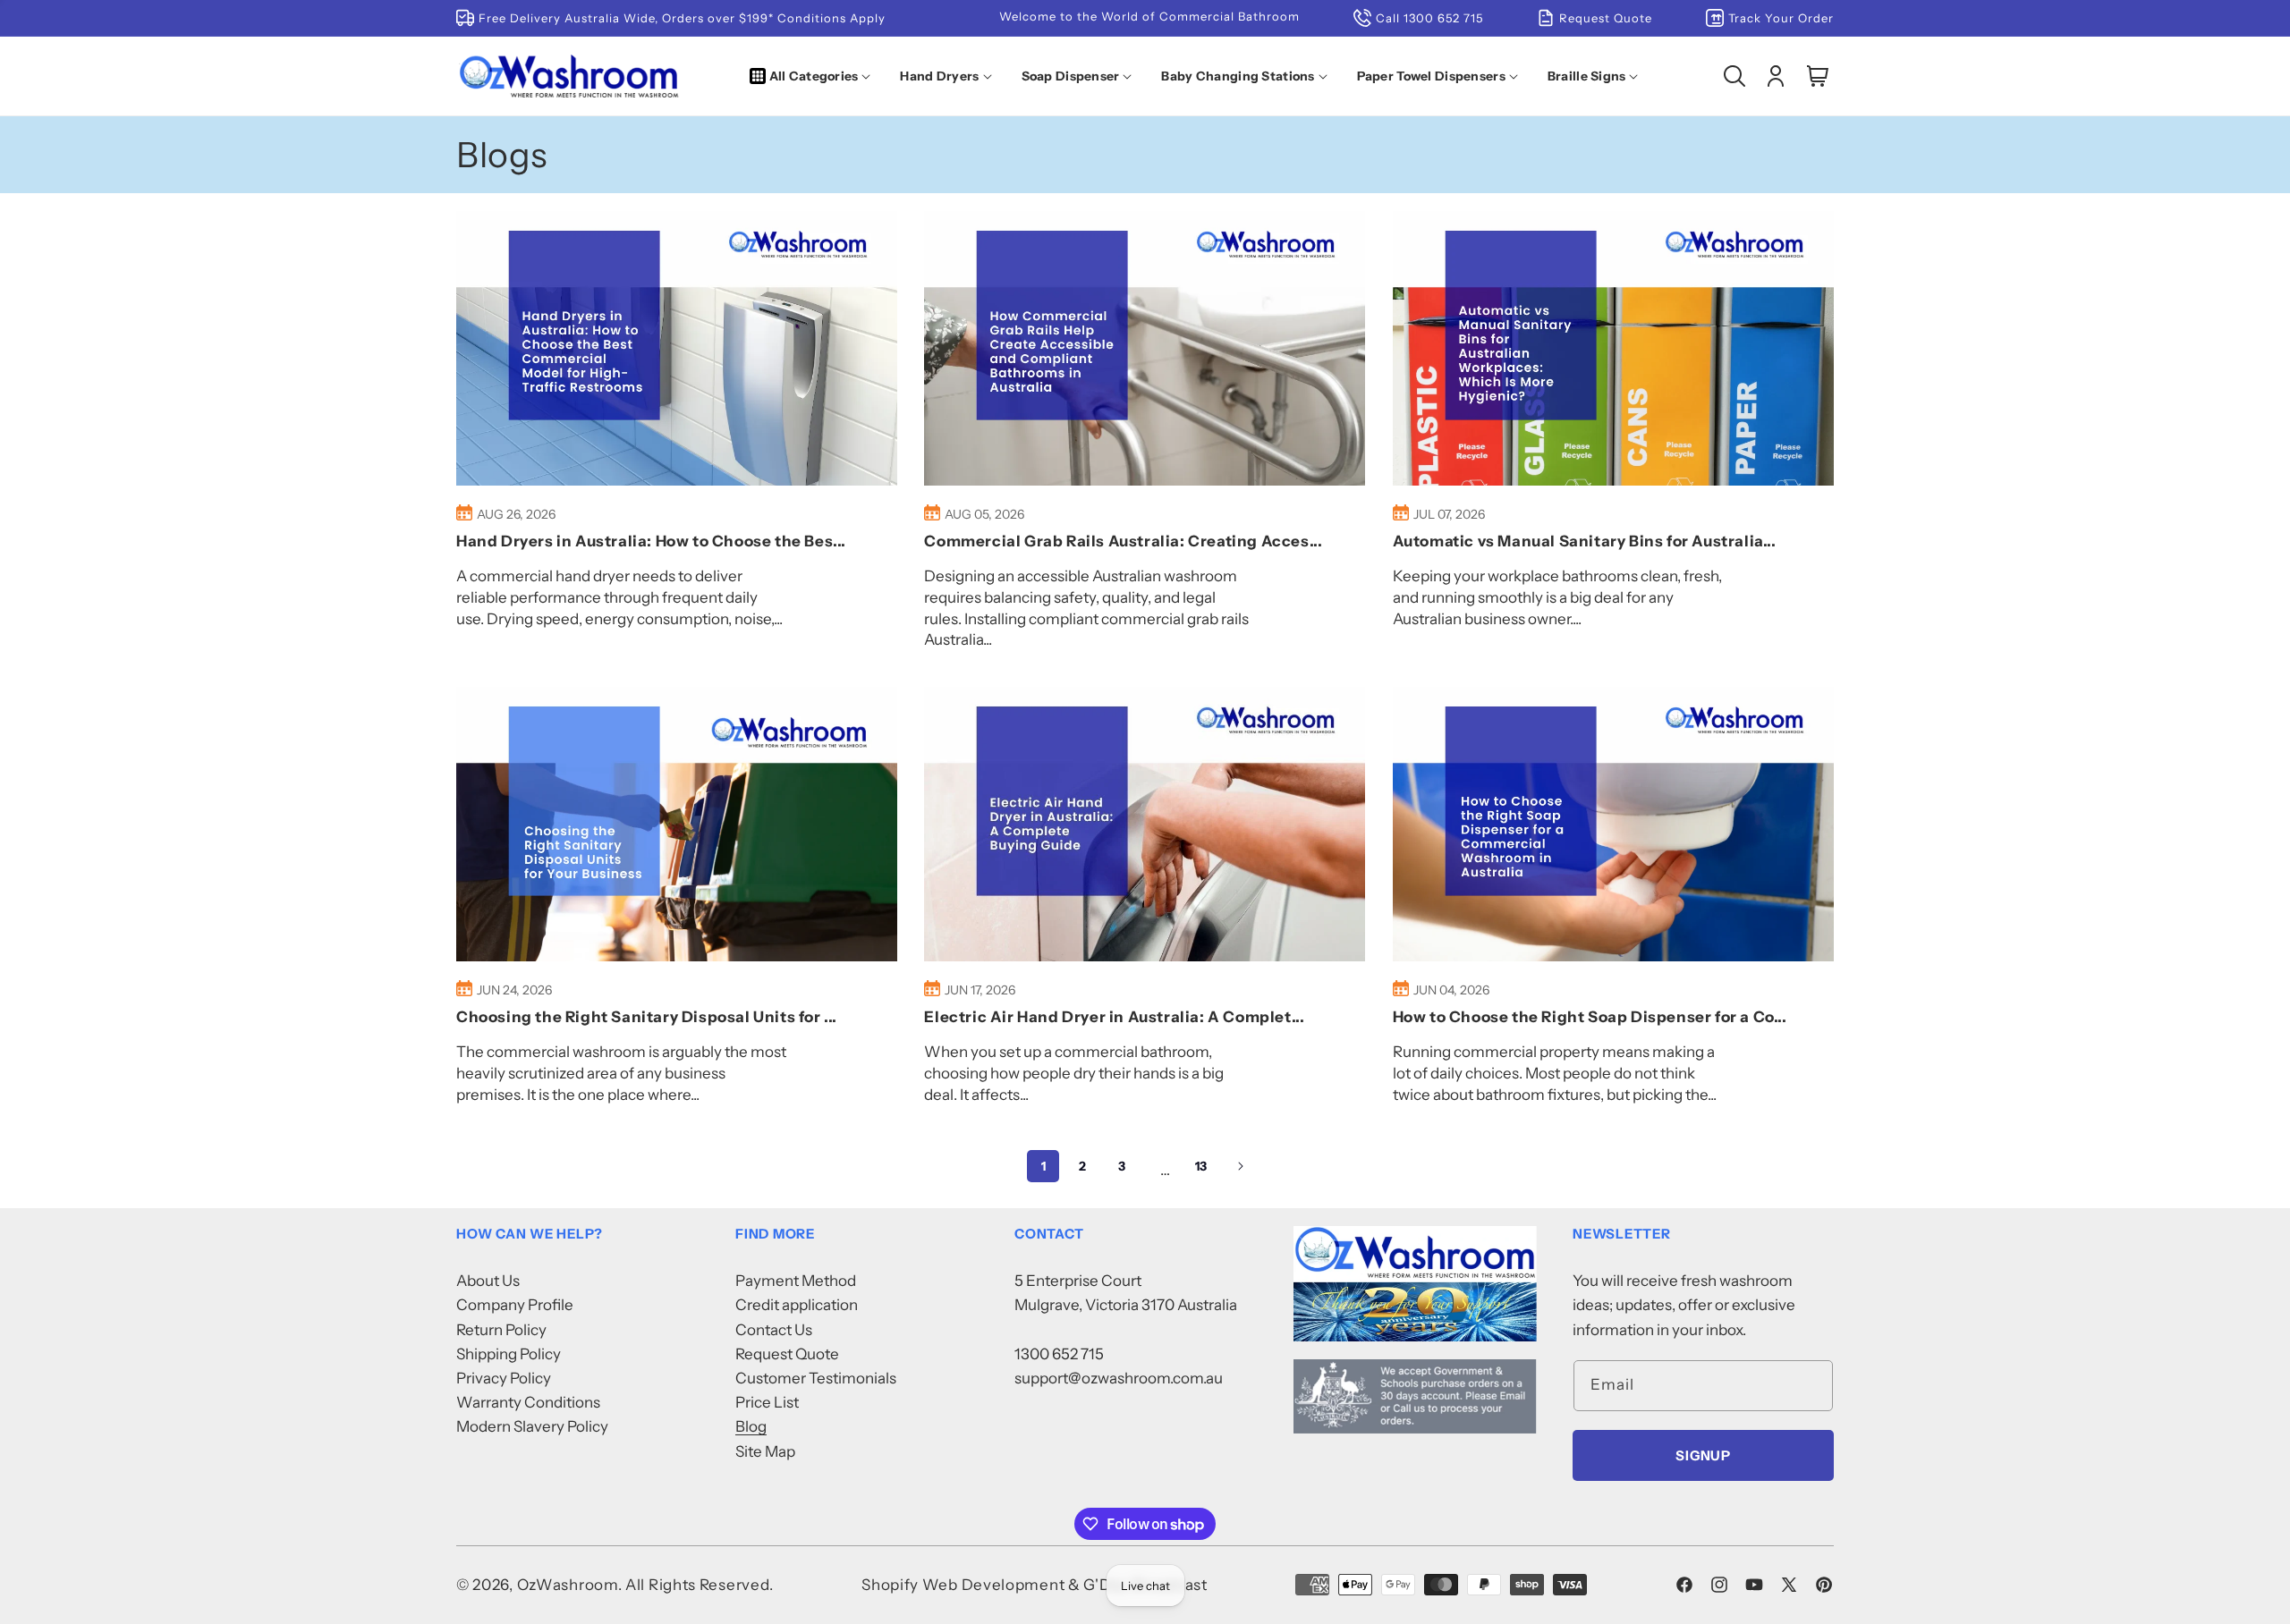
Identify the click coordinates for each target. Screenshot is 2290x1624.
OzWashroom (568, 1585)
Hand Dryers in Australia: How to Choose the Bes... (651, 541)
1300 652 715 (1059, 1354)
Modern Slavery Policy (532, 1426)
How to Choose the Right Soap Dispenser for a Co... (1590, 1017)
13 (1201, 1166)
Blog (751, 1426)
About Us (488, 1281)
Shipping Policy (509, 1354)
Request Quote (787, 1354)
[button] (814, 76)
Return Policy (501, 1330)
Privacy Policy (504, 1378)
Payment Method (796, 1281)
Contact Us (774, 1330)
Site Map (765, 1451)
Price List (767, 1402)
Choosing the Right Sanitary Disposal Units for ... (647, 1017)
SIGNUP (1703, 1455)
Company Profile (515, 1305)
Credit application (797, 1305)
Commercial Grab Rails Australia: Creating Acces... (1123, 541)
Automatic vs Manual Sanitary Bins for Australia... (1585, 541)
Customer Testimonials (816, 1378)
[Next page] (1240, 1166)
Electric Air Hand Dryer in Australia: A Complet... (1114, 1017)
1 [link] (1043, 1166)
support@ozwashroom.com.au (1119, 1378)
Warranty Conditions (528, 1402)
